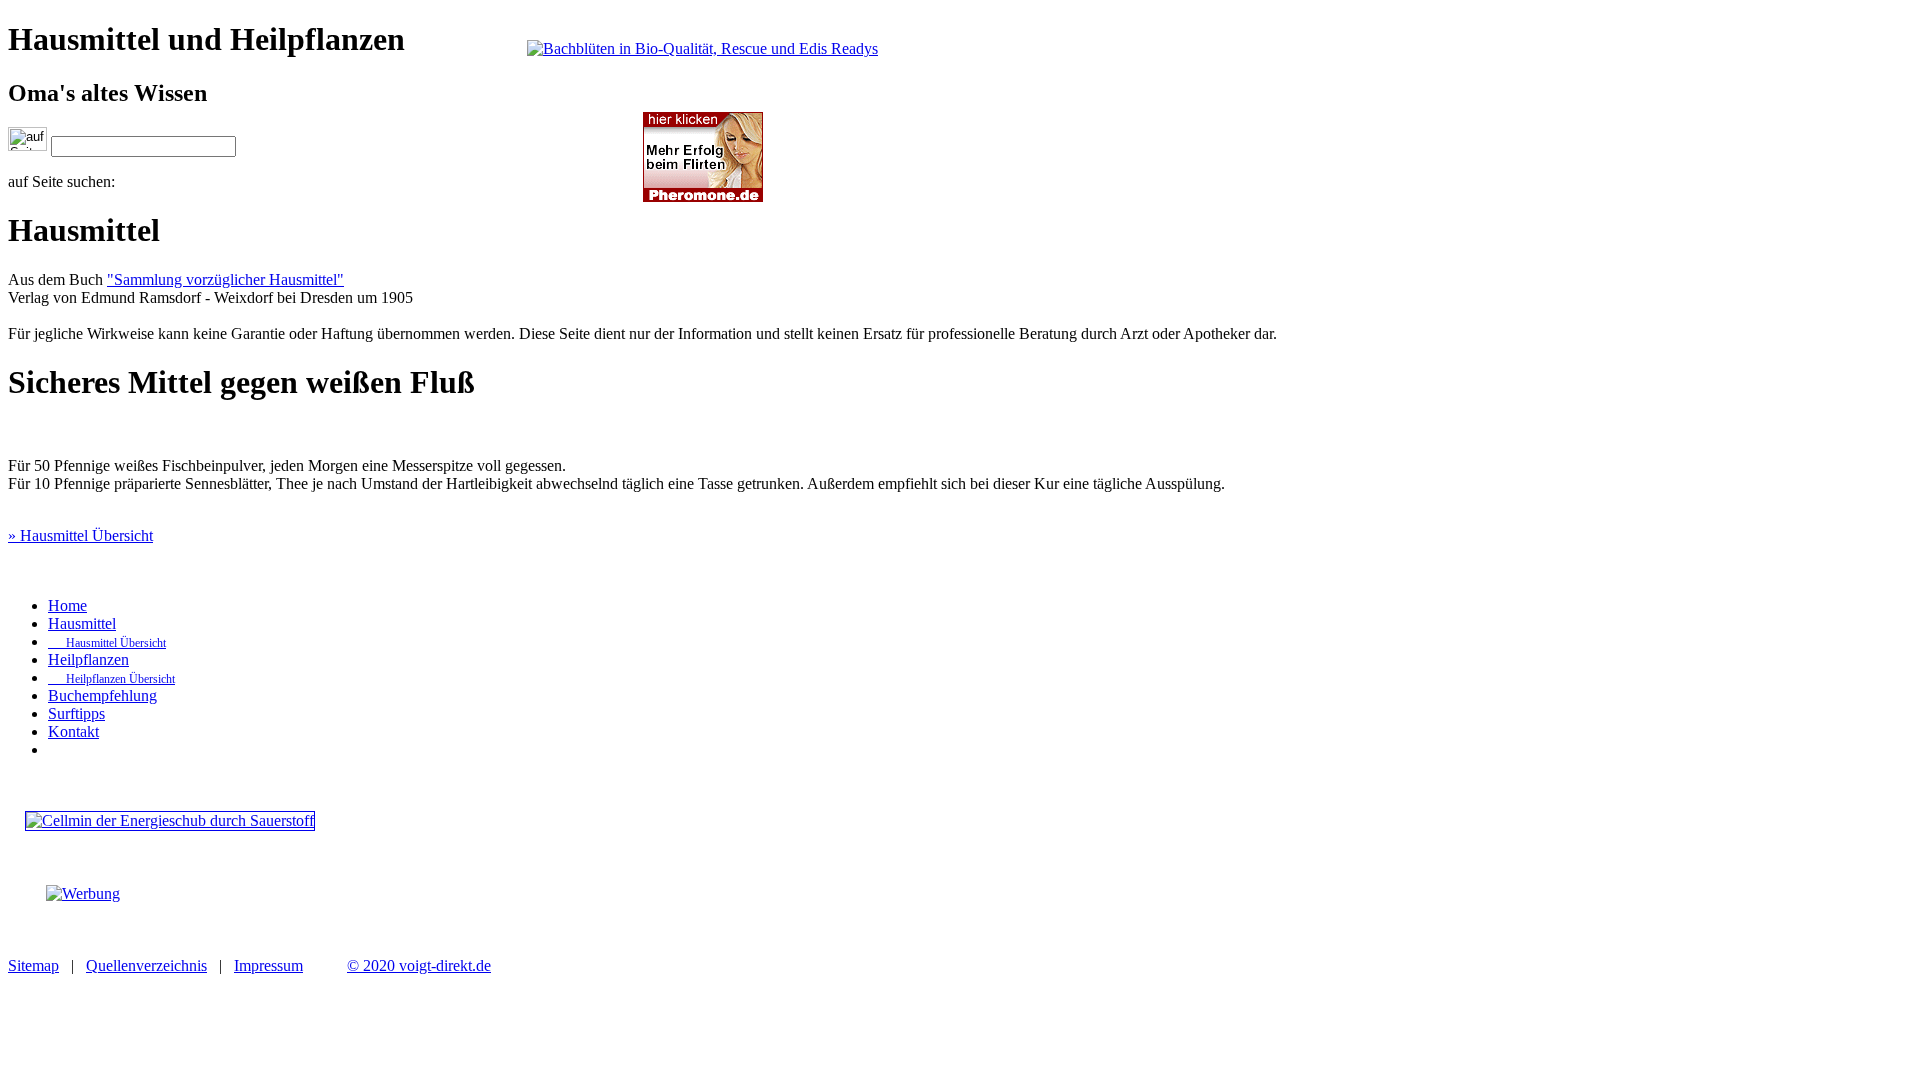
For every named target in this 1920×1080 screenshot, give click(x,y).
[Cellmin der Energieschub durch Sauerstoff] (170, 820)
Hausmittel (82, 623)
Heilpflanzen (88, 659)
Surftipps (76, 713)
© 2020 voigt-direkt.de (419, 965)
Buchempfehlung (102, 695)
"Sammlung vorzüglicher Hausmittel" (225, 279)
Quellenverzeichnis (146, 965)
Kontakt (73, 731)
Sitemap (33, 965)
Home (67, 605)
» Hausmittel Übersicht (80, 535)
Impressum (268, 965)
